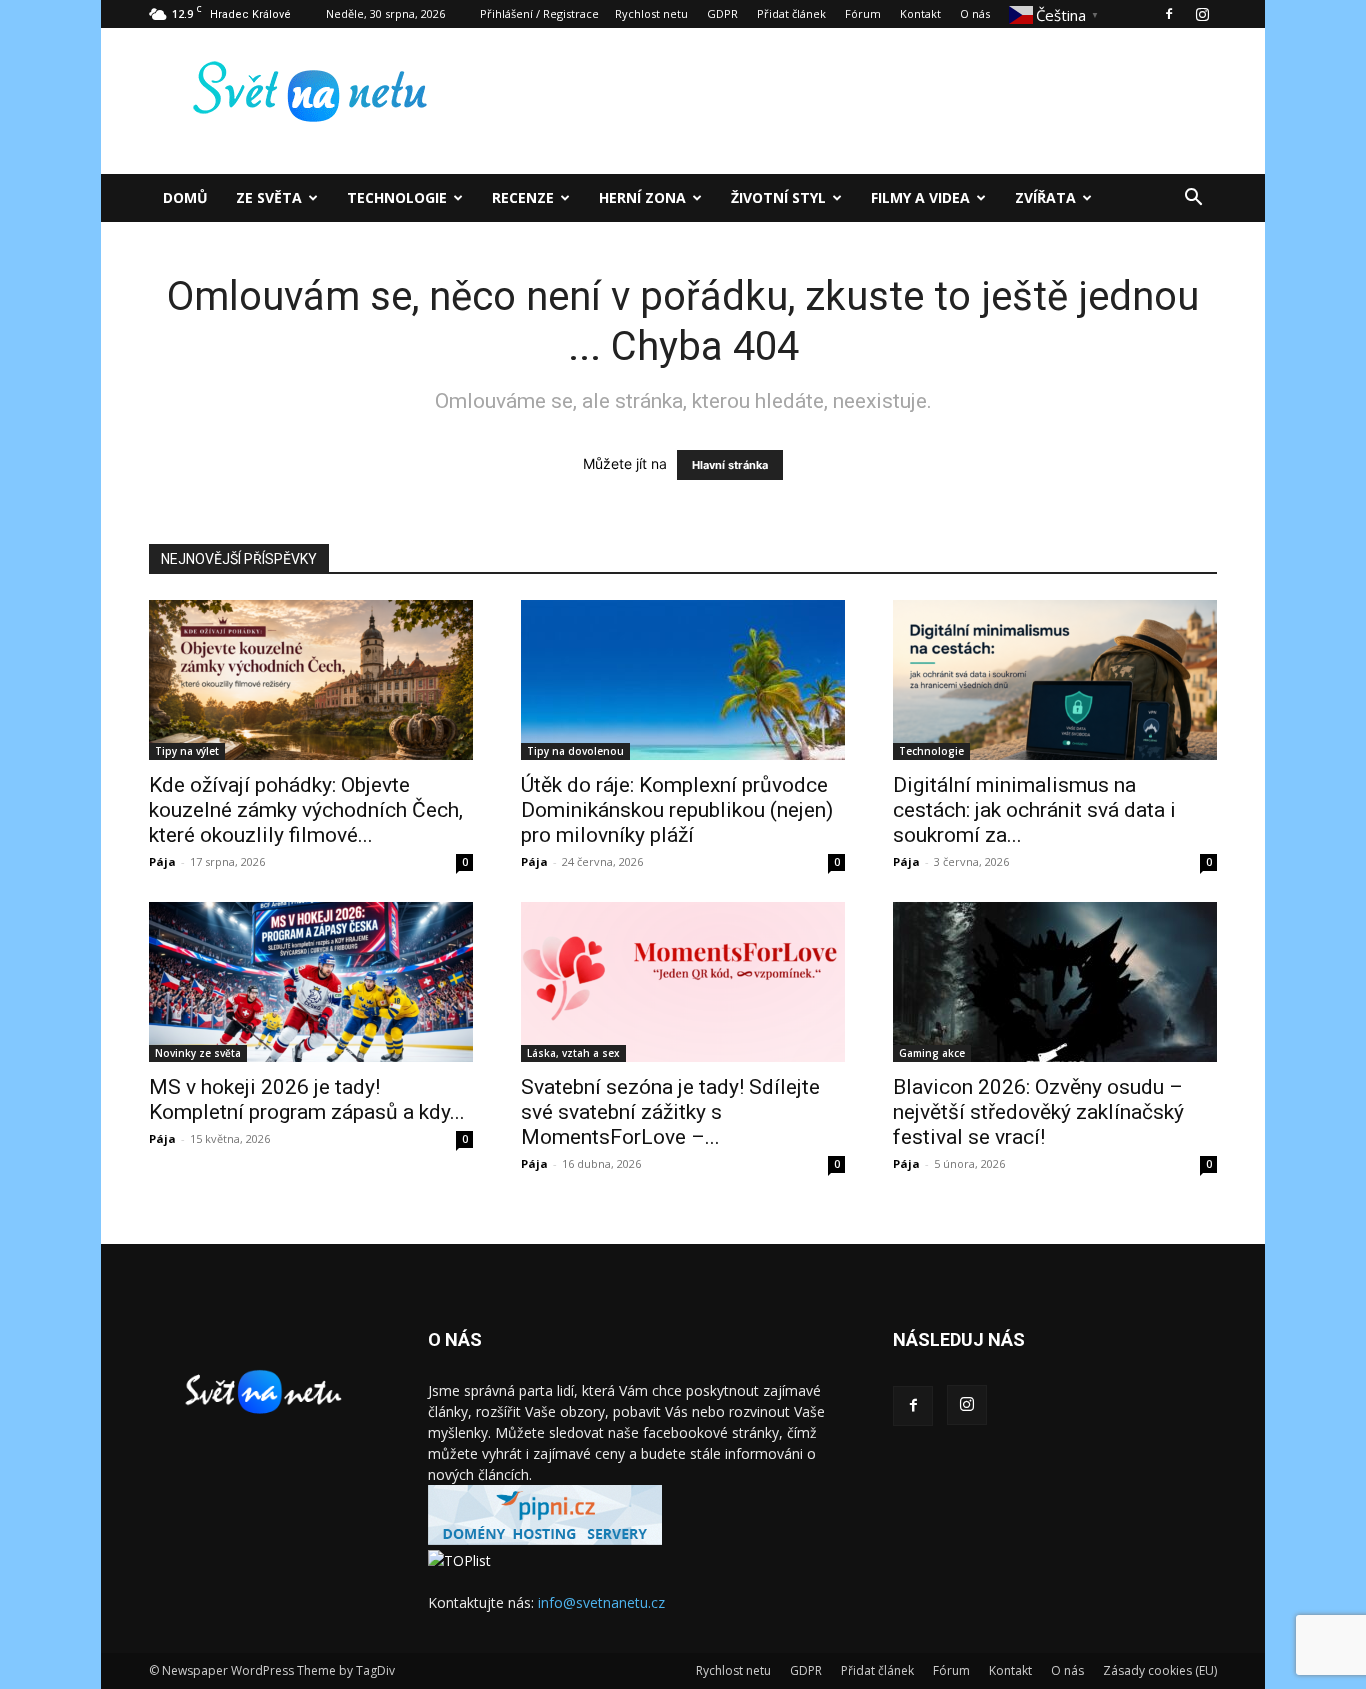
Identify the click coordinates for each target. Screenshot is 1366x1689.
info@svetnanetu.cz (601, 1602)
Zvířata (1045, 197)
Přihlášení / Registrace (539, 13)
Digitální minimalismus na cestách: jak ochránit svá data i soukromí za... (1034, 810)
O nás (975, 13)
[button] (1193, 199)
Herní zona (642, 197)
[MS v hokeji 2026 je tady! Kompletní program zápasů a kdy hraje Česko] (311, 982)
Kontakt (920, 13)
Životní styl (778, 197)
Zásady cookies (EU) (1160, 1670)
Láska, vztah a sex (573, 1053)
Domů (185, 197)
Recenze (523, 197)
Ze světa (269, 197)
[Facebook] (1169, 14)
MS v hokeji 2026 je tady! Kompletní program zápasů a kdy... (307, 1099)
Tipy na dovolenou (575, 751)
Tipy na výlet (187, 751)
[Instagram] (1202, 14)
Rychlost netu (651, 13)
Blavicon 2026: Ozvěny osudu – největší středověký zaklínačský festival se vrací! (1038, 1112)
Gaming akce (932, 1053)
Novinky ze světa (198, 1053)
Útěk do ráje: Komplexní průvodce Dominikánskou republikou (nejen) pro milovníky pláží (677, 810)
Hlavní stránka (730, 465)
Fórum (863, 13)
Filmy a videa (920, 197)
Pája (162, 861)
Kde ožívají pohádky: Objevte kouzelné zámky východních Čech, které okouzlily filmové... (306, 810)
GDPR (722, 13)
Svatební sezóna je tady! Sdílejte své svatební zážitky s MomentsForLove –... (670, 1112)
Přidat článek (791, 13)
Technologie (397, 197)
